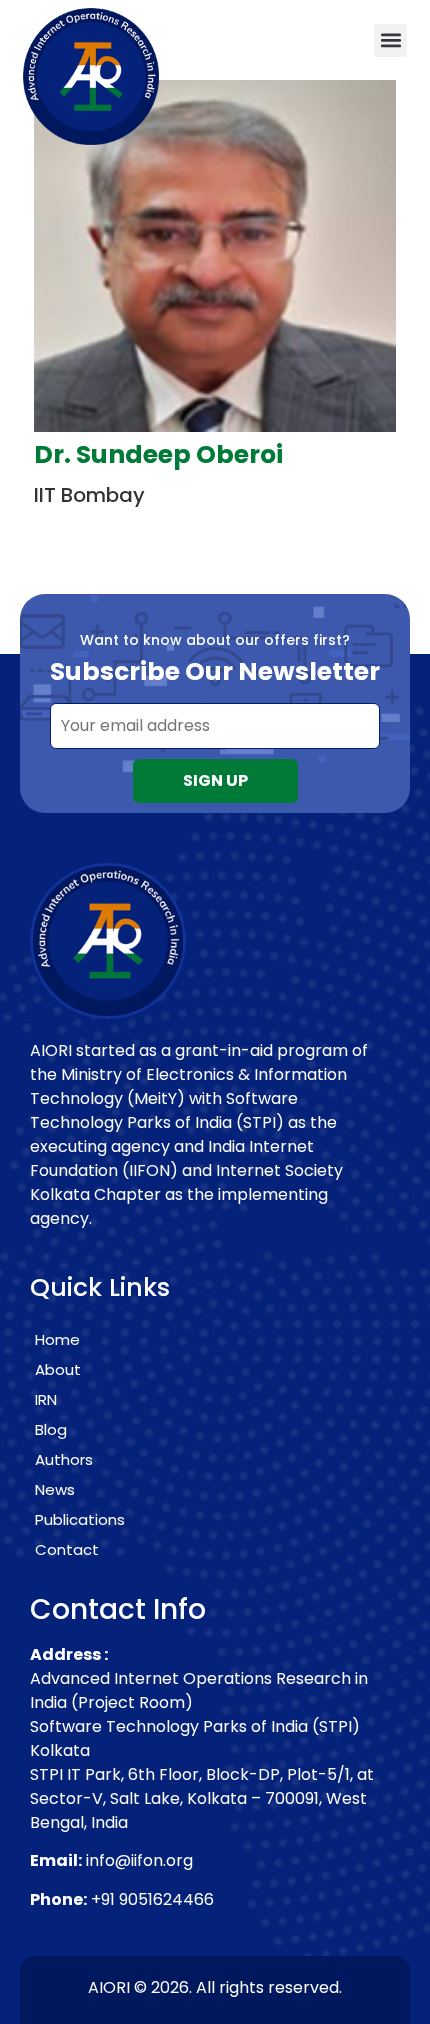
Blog (51, 1429)
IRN (46, 1399)
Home (57, 1339)
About (58, 1369)
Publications (80, 1519)
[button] (390, 40)
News (55, 1489)
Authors (64, 1459)
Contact (67, 1549)
